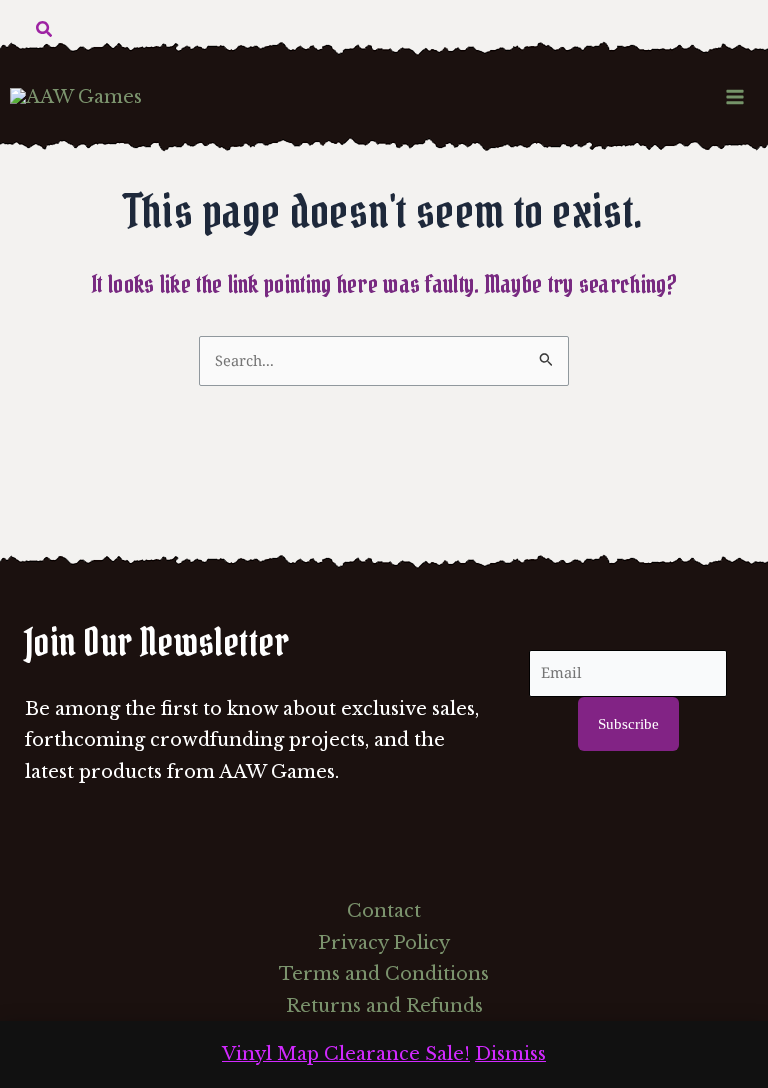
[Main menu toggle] (735, 96)
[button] (45, 30)
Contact (384, 911)
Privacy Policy (384, 943)
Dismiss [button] (510, 1054)
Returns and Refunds (384, 1006)
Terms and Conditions (384, 974)
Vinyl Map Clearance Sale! (346, 1054)
